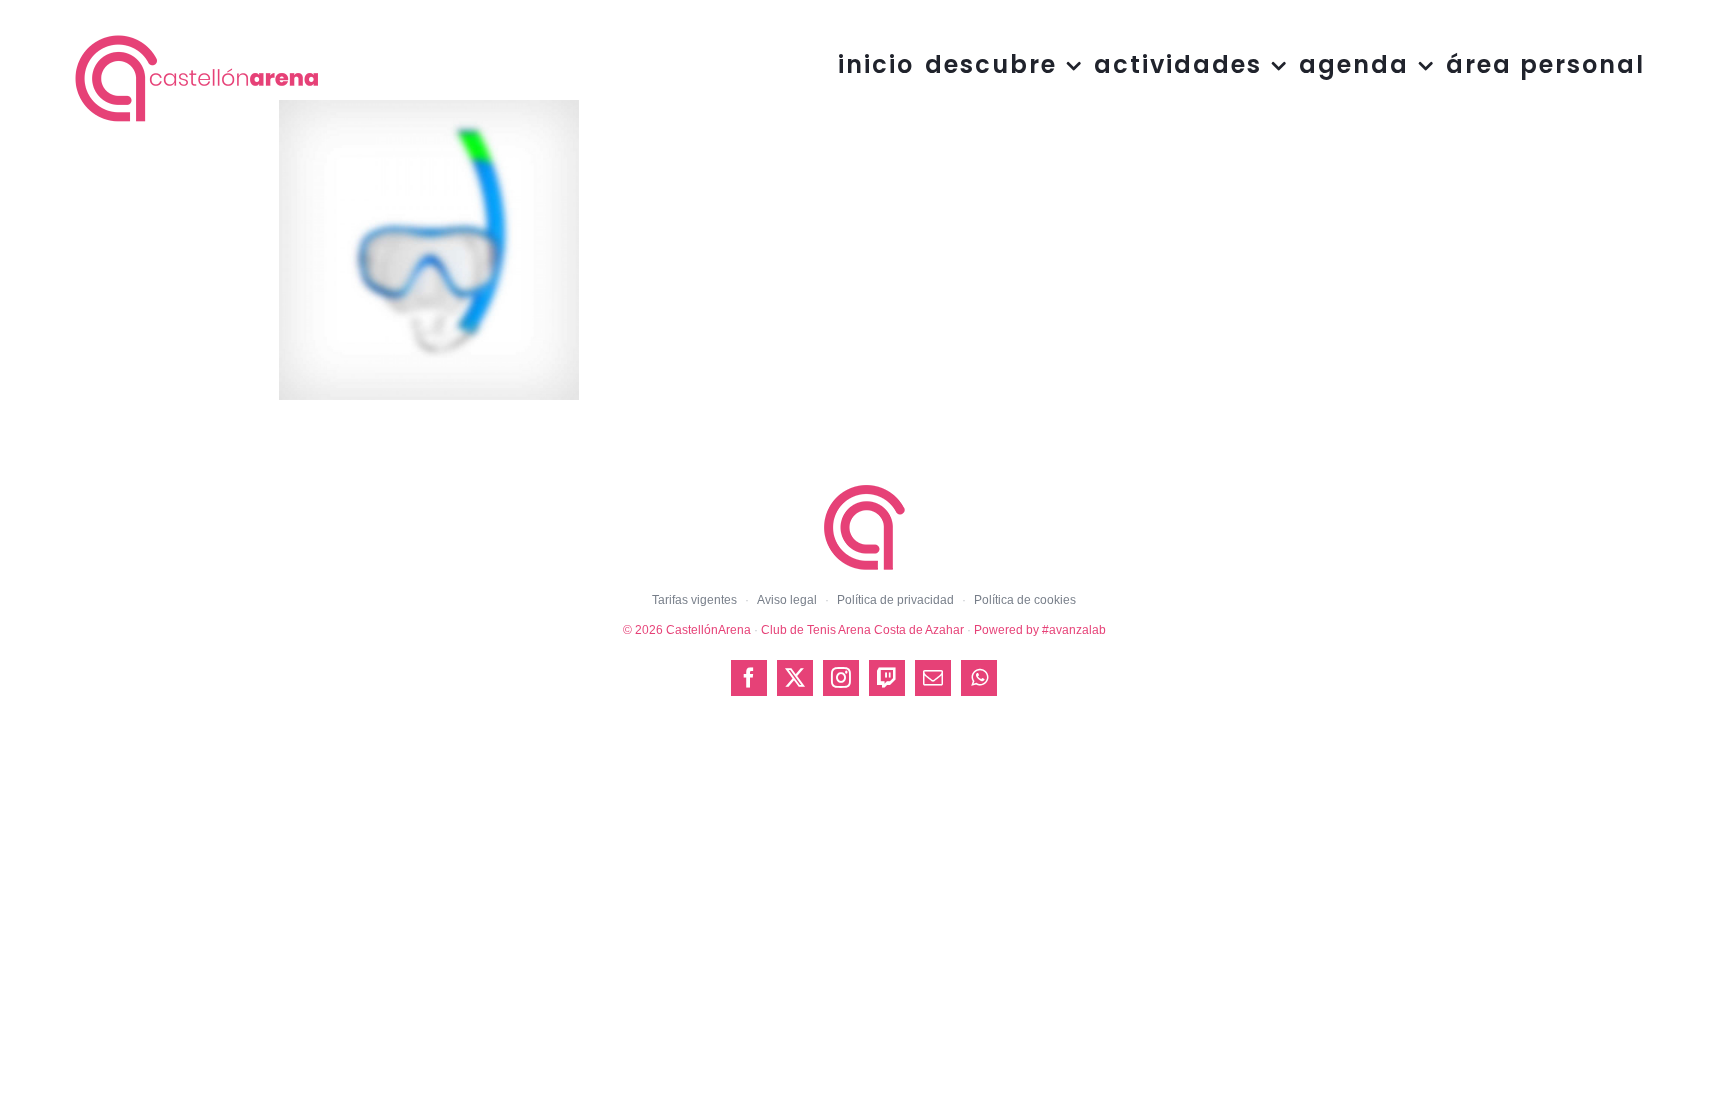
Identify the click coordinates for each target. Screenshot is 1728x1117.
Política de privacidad (895, 600)
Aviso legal (787, 600)
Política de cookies (1025, 600)
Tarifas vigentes (694, 600)
